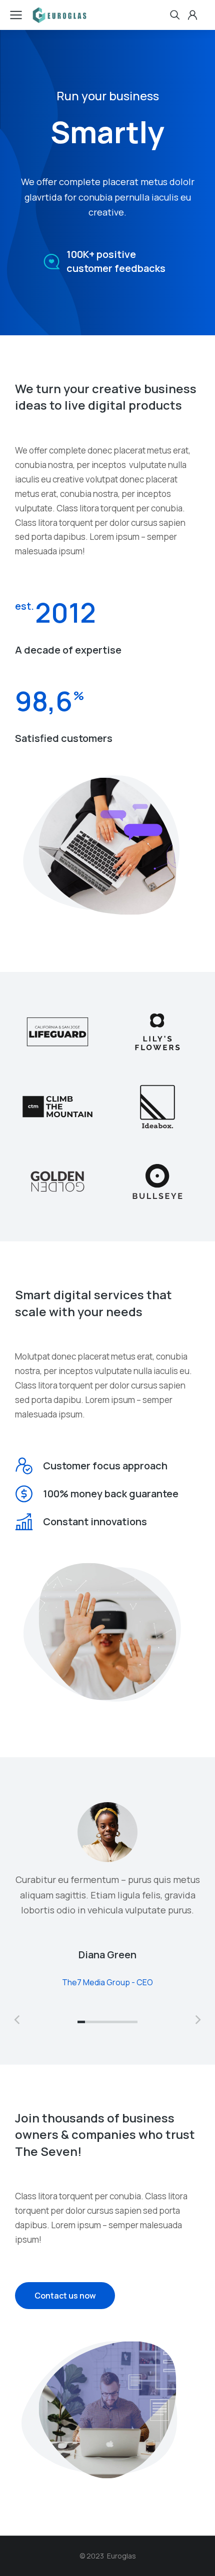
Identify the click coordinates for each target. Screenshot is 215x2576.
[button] (81, 2022)
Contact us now (65, 2296)
